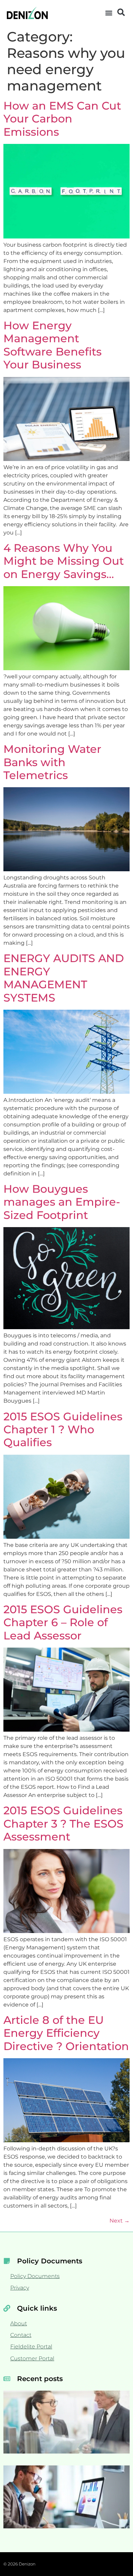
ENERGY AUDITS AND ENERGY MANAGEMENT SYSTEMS (64, 978)
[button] (109, 13)
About (19, 2323)
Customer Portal (32, 2358)
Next (120, 2221)
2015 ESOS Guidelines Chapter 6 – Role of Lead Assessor (63, 1622)
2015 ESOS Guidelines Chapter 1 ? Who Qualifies (63, 1430)
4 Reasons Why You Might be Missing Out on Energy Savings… (64, 561)
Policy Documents (35, 2276)
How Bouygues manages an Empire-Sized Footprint (62, 1202)
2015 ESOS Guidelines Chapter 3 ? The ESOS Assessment (63, 1823)
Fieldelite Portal (31, 2347)
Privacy (20, 2288)
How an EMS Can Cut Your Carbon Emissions (62, 119)
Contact (21, 2335)
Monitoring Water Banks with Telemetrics (52, 762)
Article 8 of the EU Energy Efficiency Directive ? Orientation (66, 2033)
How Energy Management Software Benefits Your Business (53, 345)
